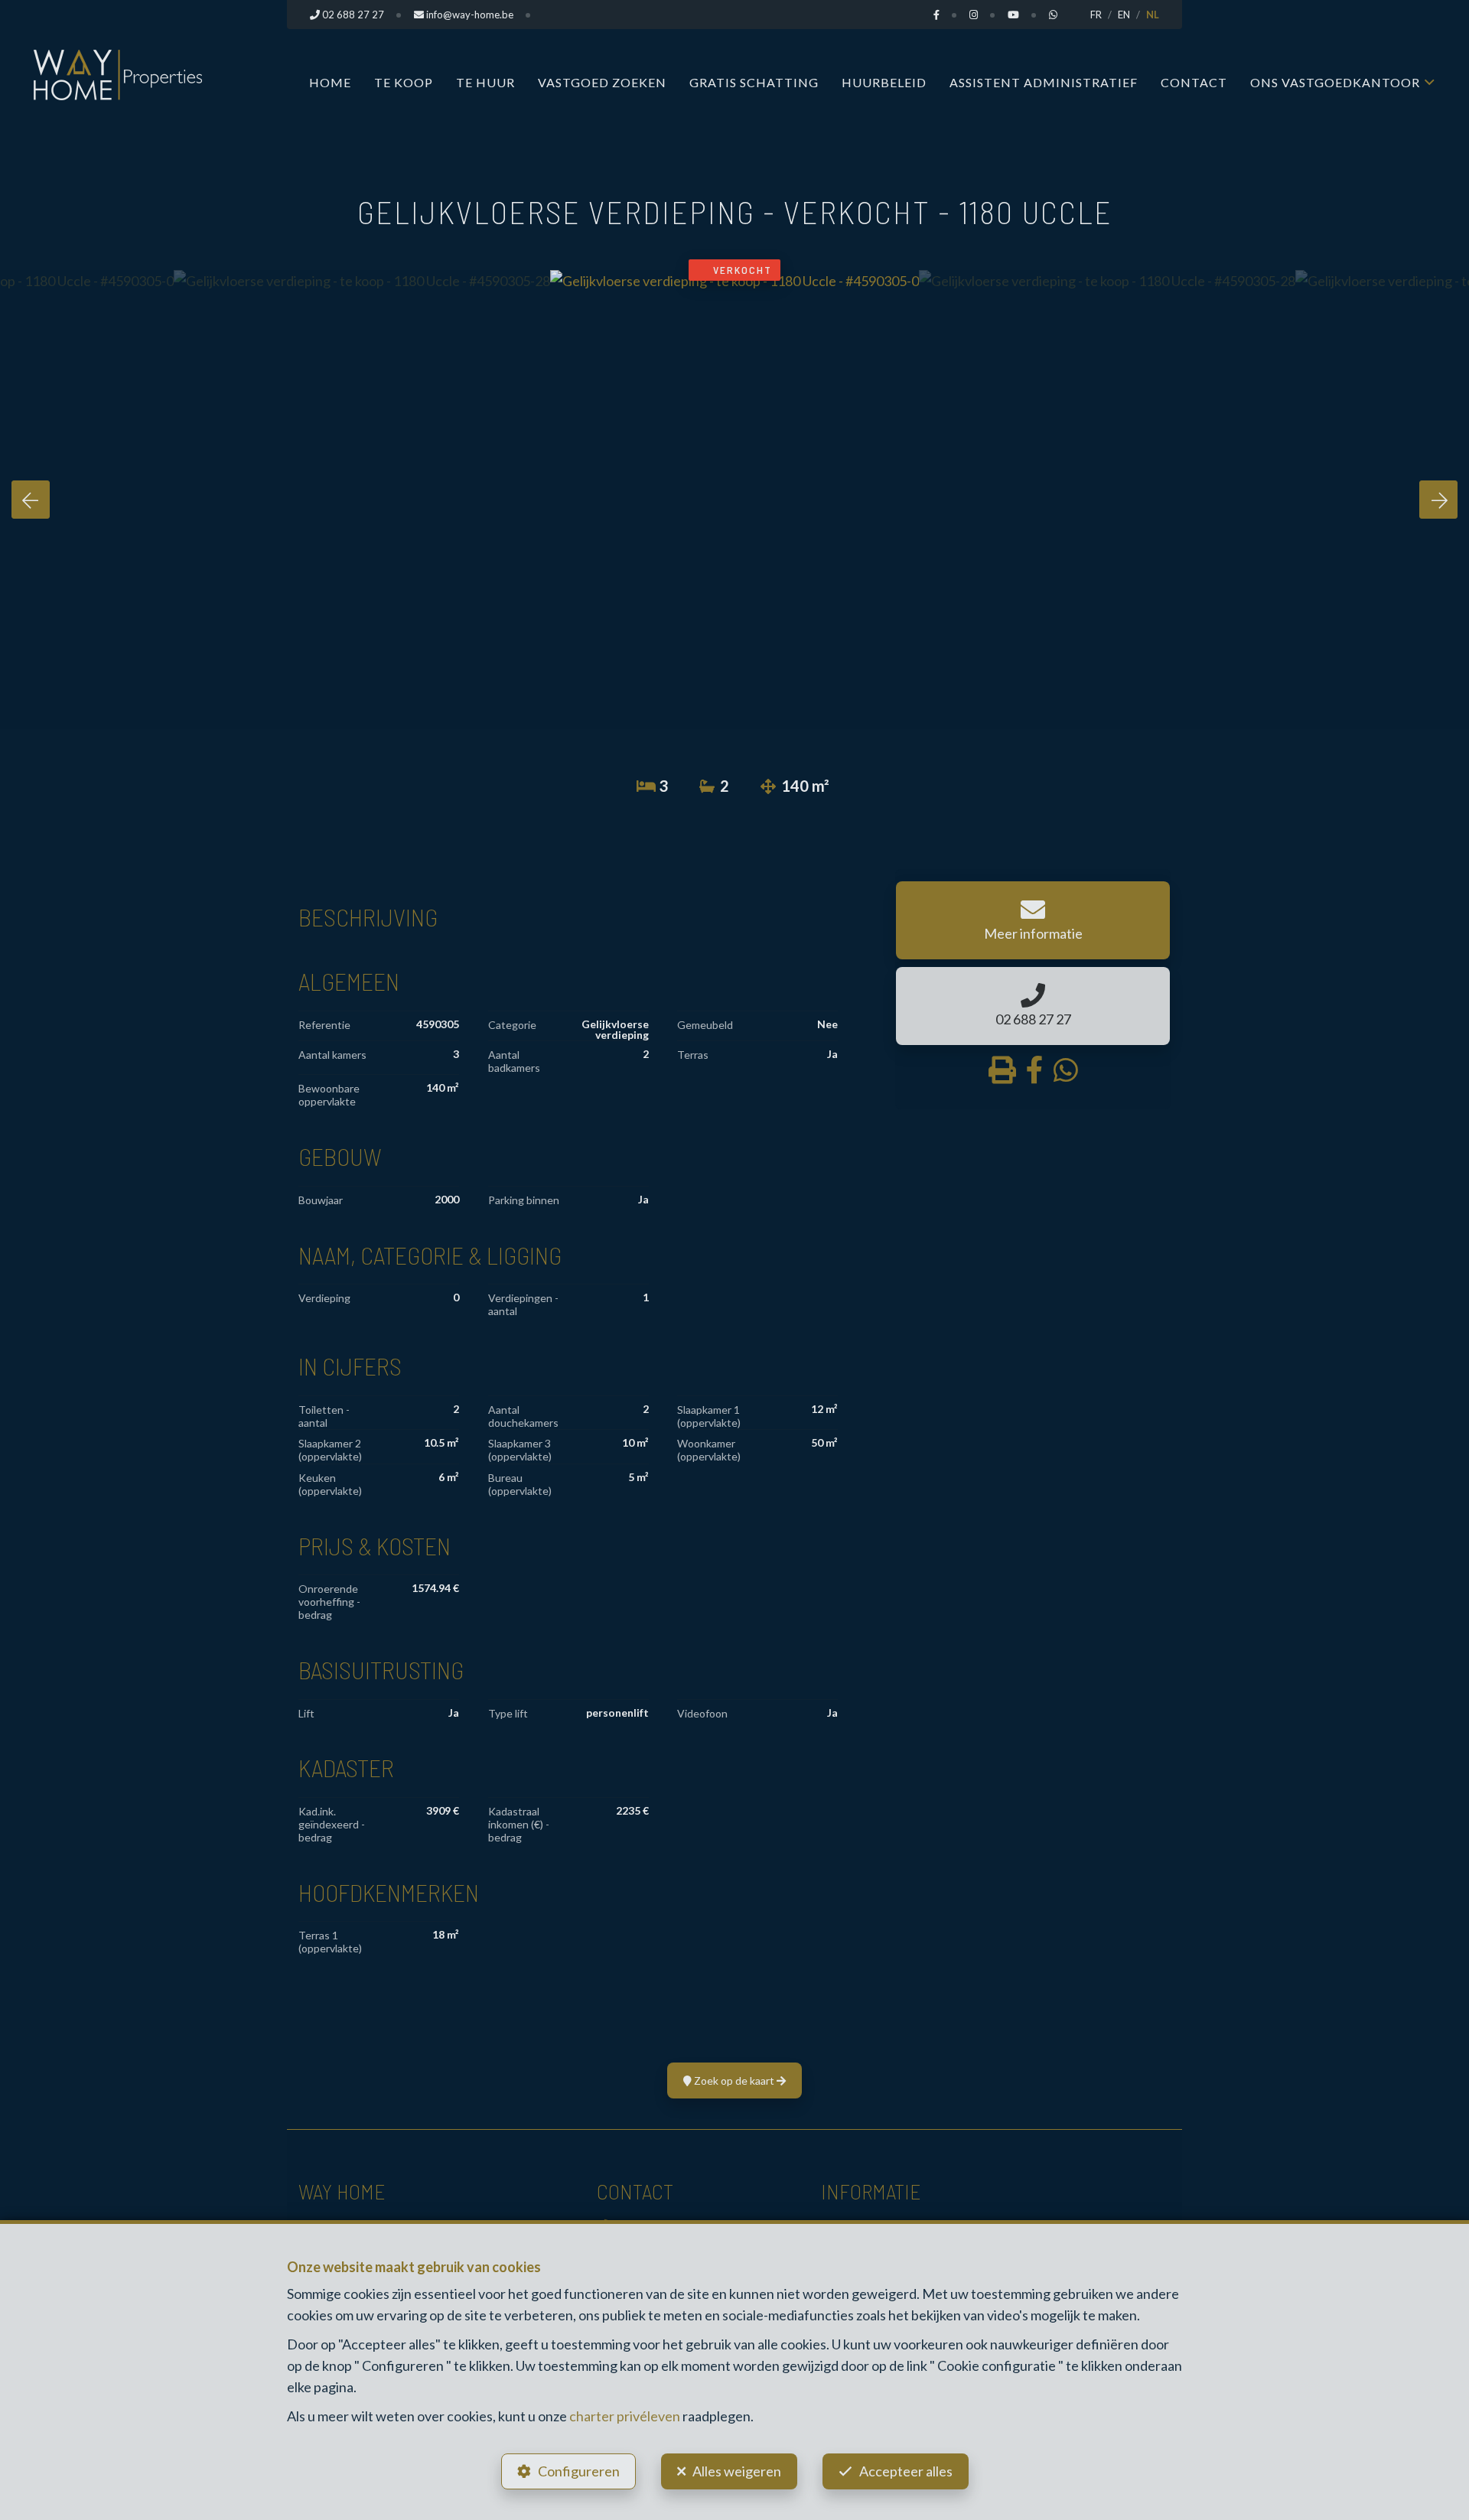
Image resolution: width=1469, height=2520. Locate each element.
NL (1153, 15)
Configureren (579, 2471)
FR (1096, 15)
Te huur (485, 82)
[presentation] (31, 500)
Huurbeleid (884, 82)
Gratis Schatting (754, 82)
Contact (1194, 82)
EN (1124, 15)
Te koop (404, 82)
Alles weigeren (737, 2471)
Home (330, 82)
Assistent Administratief (1044, 82)
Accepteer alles (906, 2471)
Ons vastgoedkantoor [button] (1335, 82)
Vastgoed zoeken (602, 82)
